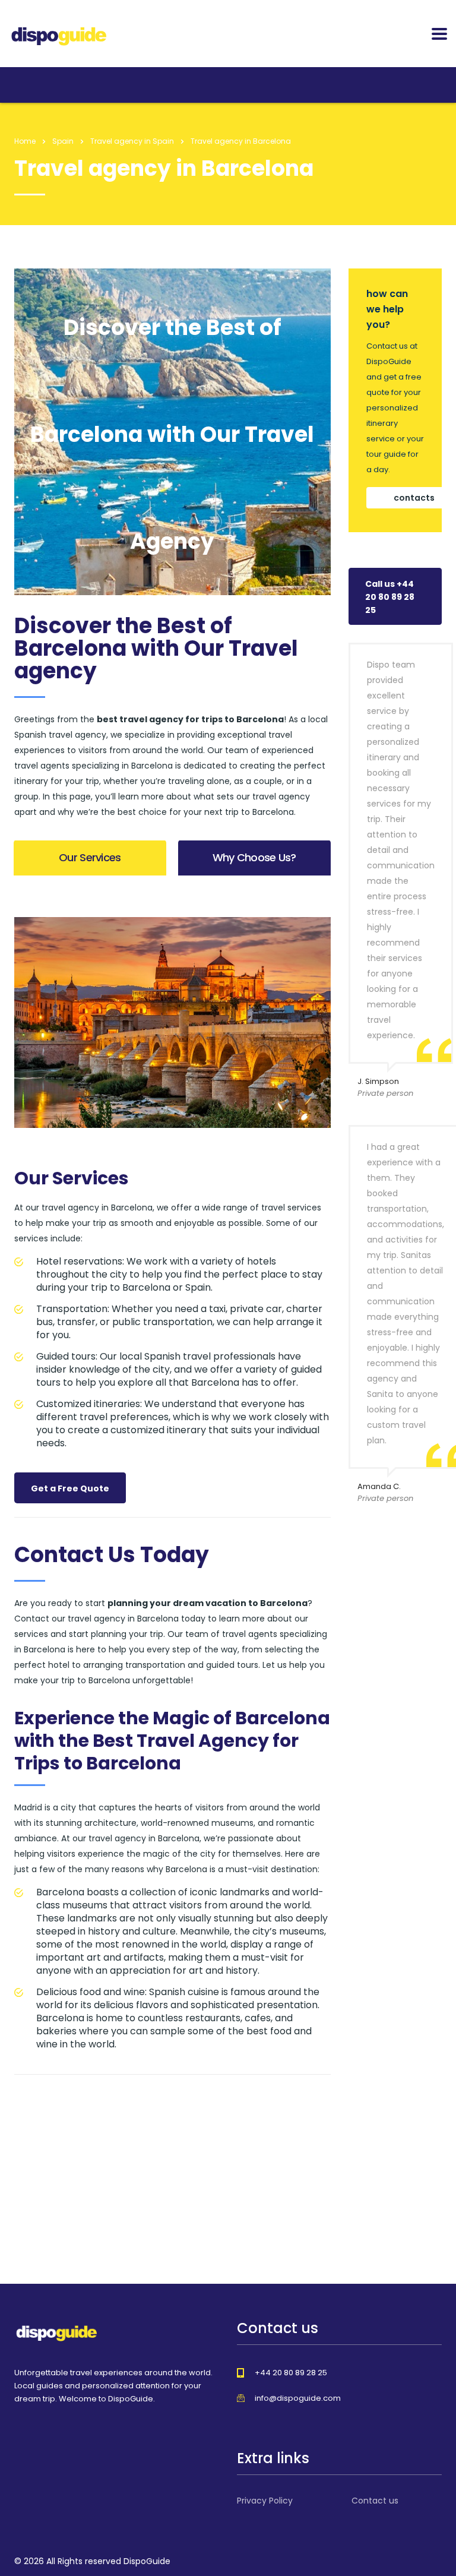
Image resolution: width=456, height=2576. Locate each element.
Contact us (375, 2501)
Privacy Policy (265, 2501)
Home (25, 141)
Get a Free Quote (70, 1488)
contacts (414, 498)
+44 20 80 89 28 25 (291, 2373)
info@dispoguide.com (298, 2398)
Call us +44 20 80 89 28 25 (390, 597)
